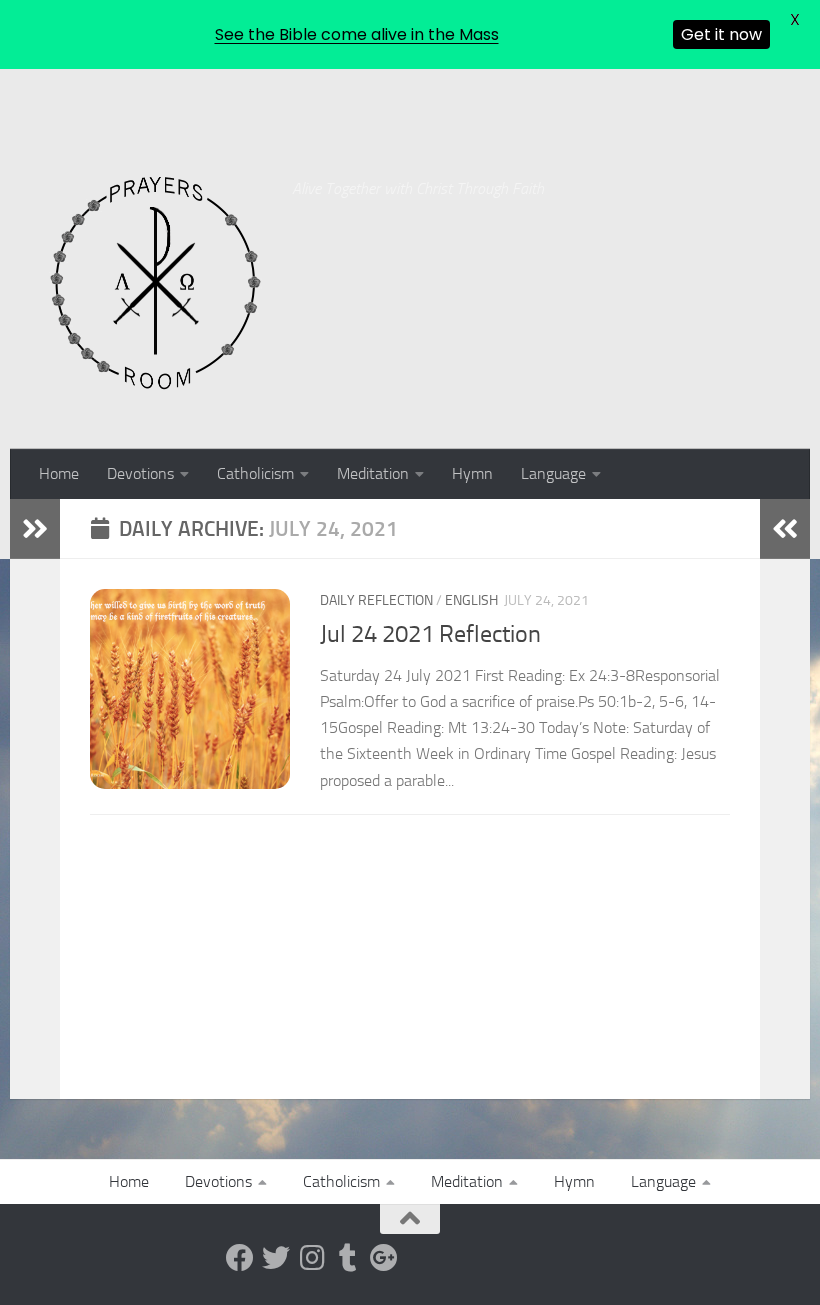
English (471, 600)
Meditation (373, 473)
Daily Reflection (376, 600)
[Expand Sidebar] (35, 529)
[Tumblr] (348, 1258)
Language (553, 473)
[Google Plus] (384, 1258)
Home (59, 473)
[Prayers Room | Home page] (156, 284)
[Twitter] (276, 1258)
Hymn (472, 473)
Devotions (140, 473)
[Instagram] (312, 1258)
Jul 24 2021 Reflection (430, 634)
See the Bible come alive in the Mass (357, 34)
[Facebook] (240, 1258)
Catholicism (255, 473)
